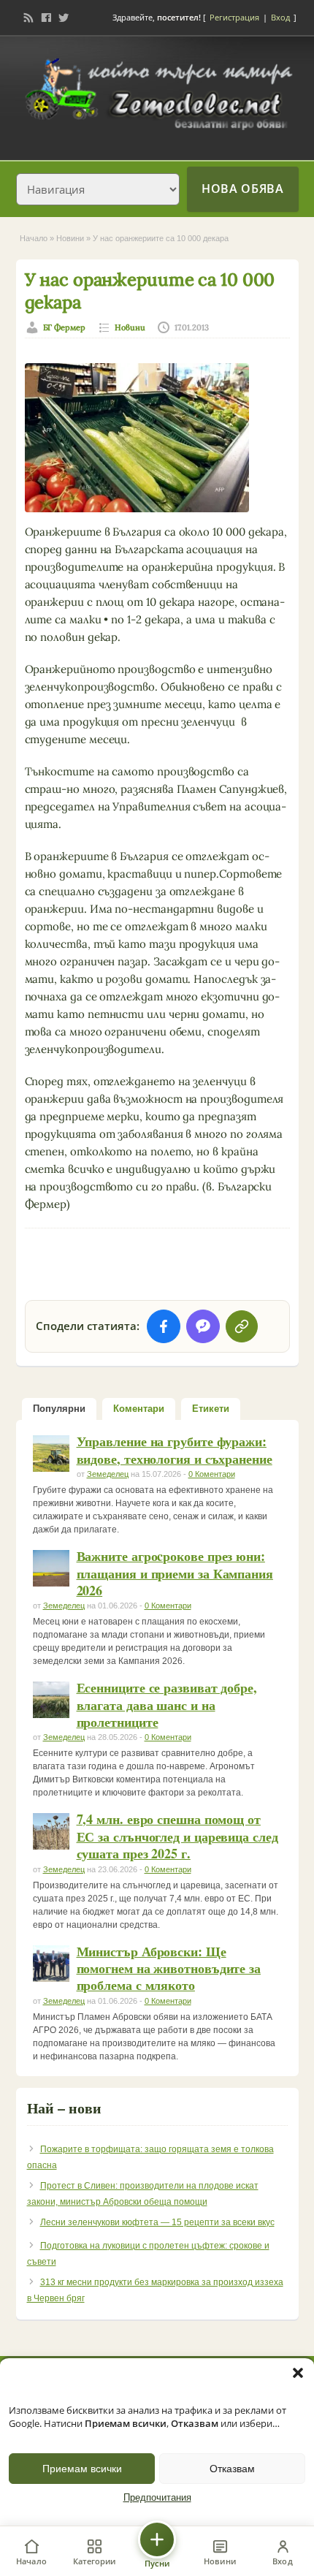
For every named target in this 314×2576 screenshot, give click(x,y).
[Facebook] (46, 18)
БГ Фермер (65, 327)
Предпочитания (157, 2498)
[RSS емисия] (28, 18)
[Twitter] (64, 18)
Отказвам (232, 2469)
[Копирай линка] (242, 1326)
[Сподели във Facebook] (164, 1326)
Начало (34, 238)
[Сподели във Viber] (203, 1326)
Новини (70, 238)
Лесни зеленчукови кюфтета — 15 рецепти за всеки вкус (157, 2222)
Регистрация (234, 17)
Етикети (211, 1409)
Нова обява (242, 189)
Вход (280, 17)
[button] (298, 2373)
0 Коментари (212, 1474)
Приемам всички (82, 2469)
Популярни (59, 1409)
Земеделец (108, 1474)
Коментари (139, 1409)
